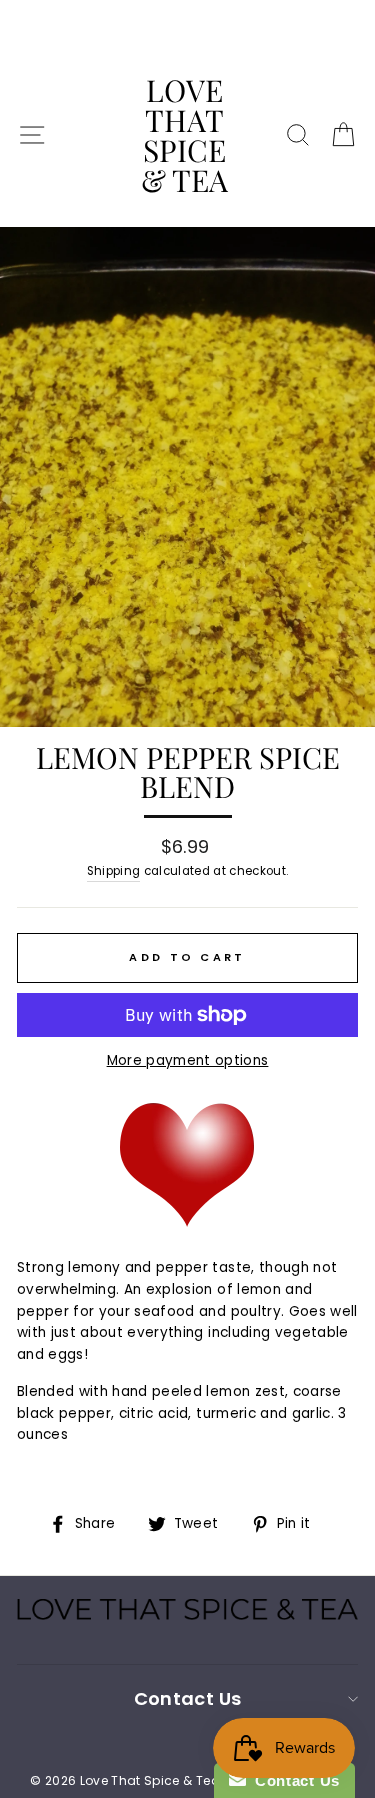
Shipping (114, 871)
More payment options (188, 1060)
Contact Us (293, 1780)
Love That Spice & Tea (184, 135)
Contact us (187, 1698)
